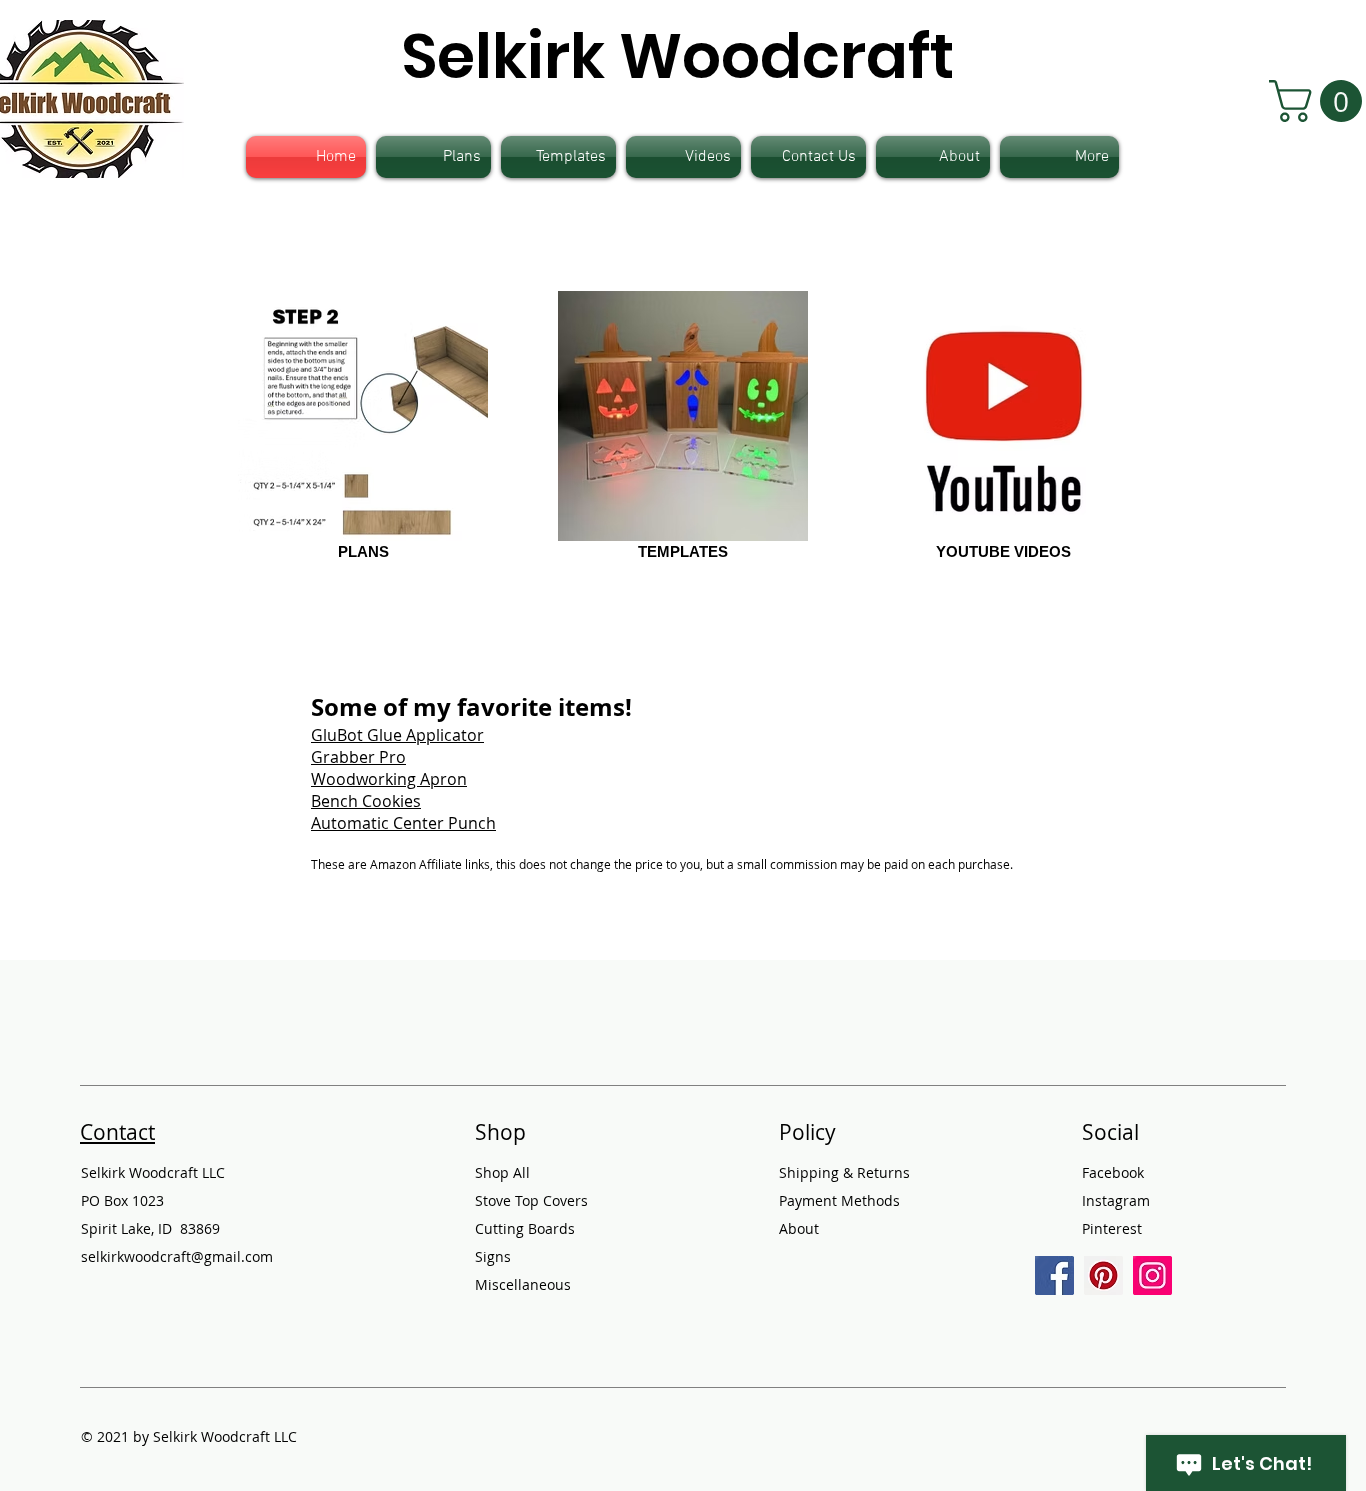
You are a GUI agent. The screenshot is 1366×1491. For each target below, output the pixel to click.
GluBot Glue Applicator (397, 735)
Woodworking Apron (389, 779)
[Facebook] (1054, 1275)
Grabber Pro (358, 757)
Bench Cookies (366, 801)
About (799, 1228)
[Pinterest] (1103, 1275)
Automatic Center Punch (403, 823)
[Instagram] (1152, 1275)
